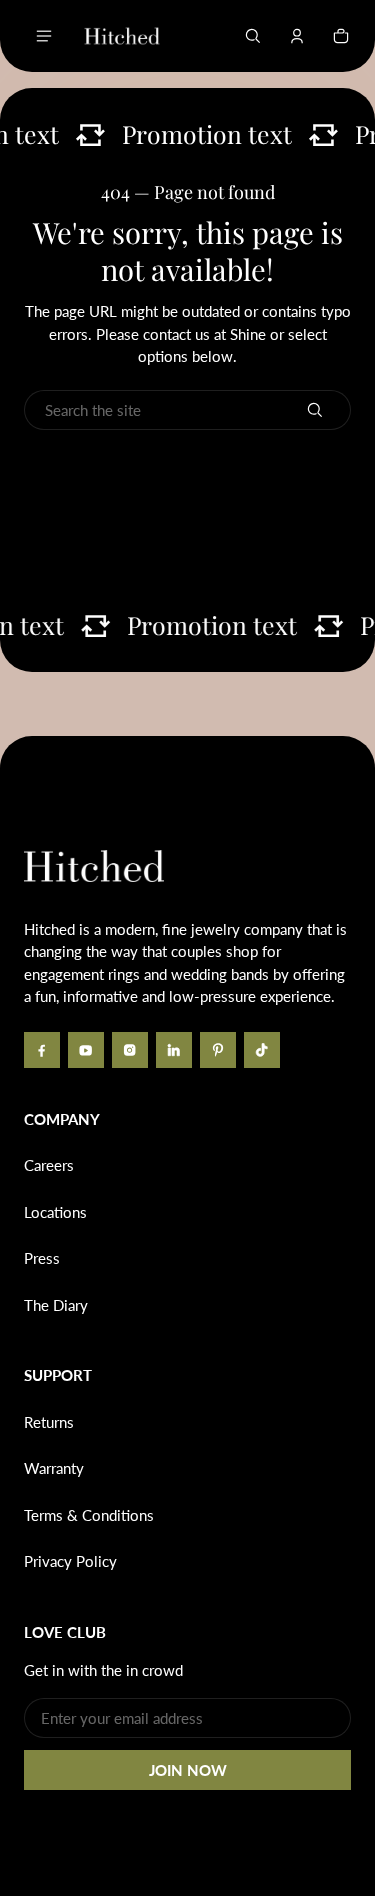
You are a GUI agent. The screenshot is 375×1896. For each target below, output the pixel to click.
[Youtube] (86, 1050)
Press (42, 1258)
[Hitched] (122, 36)
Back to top (84, 766)
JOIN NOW (188, 1770)
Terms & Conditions (89, 1515)
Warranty (54, 1468)
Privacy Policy (70, 1561)
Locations (55, 1212)
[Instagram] (130, 1050)
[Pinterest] (218, 1050)
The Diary (56, 1305)
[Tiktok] (262, 1050)
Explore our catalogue (188, 526)
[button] (253, 36)
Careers (49, 1165)
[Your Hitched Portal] (297, 36)
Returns (49, 1422)
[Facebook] (42, 1050)
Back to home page (187, 474)
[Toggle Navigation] (44, 36)
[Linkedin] (174, 1050)
